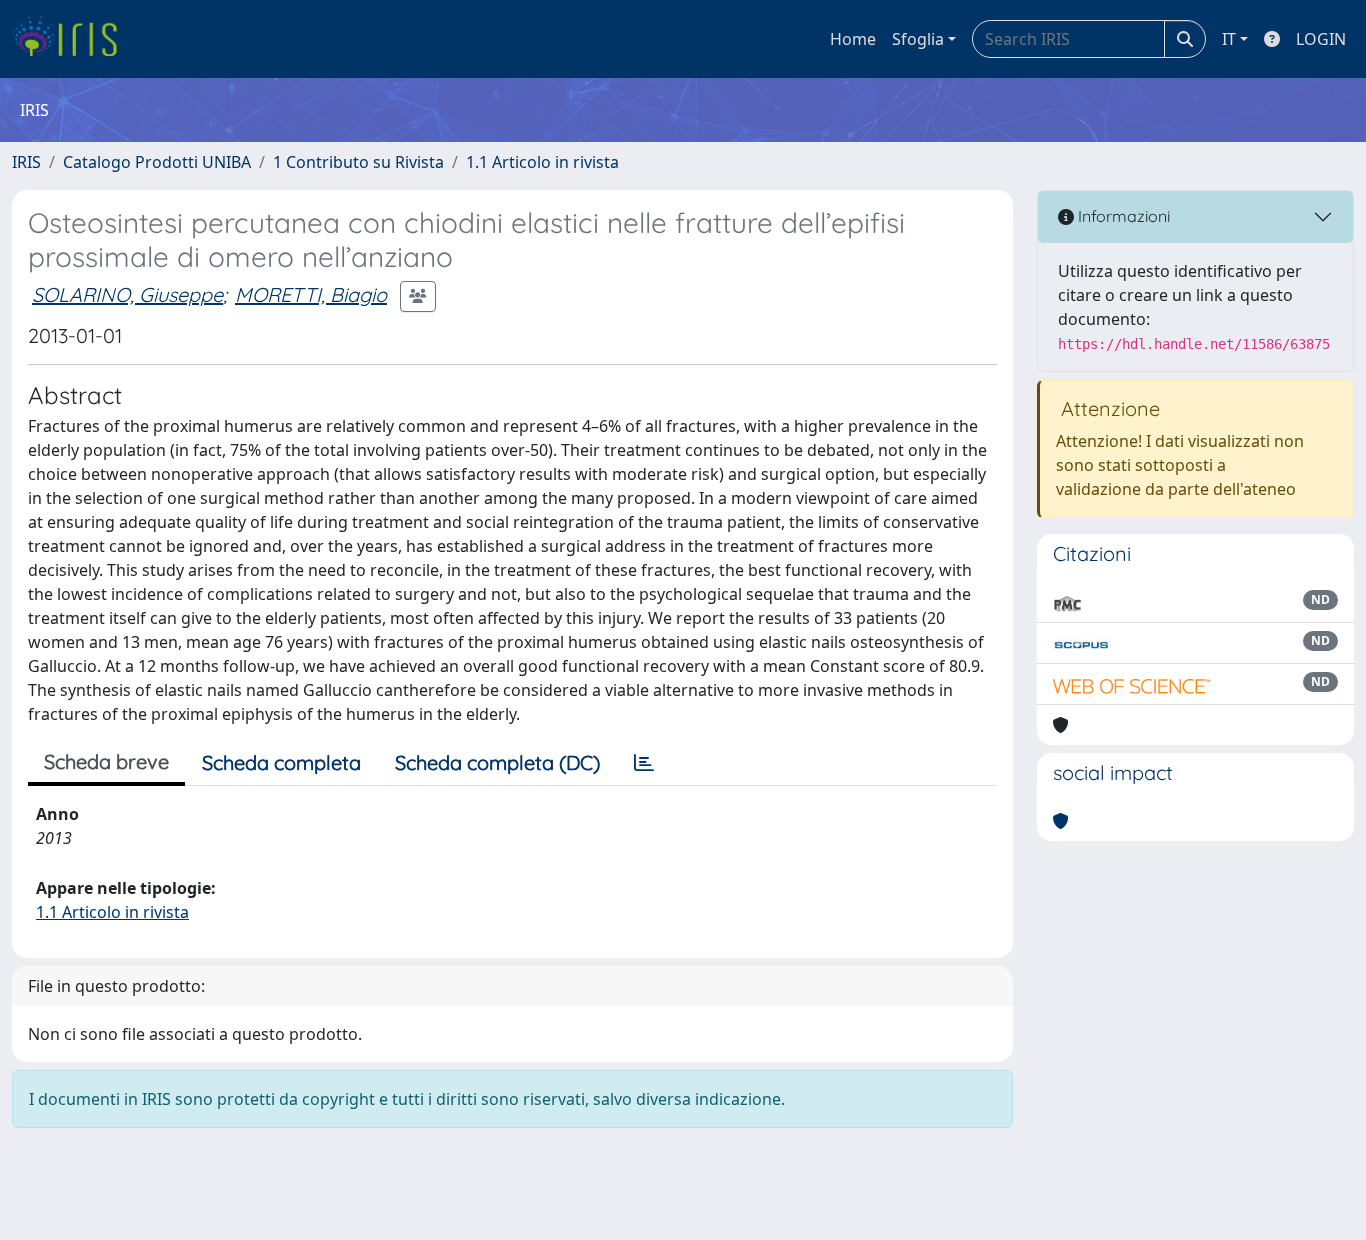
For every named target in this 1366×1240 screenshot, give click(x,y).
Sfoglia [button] (918, 39)
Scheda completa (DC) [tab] (497, 762)
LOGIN (1321, 39)
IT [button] (1229, 39)
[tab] (644, 763)
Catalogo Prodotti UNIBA (157, 162)
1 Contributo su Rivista (358, 162)
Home (853, 39)
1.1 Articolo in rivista (542, 162)
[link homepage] (72, 39)
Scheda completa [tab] (281, 762)
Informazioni (1122, 216)
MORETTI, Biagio (311, 294)
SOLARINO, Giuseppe (127, 294)
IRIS (26, 162)
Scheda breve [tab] (106, 761)
